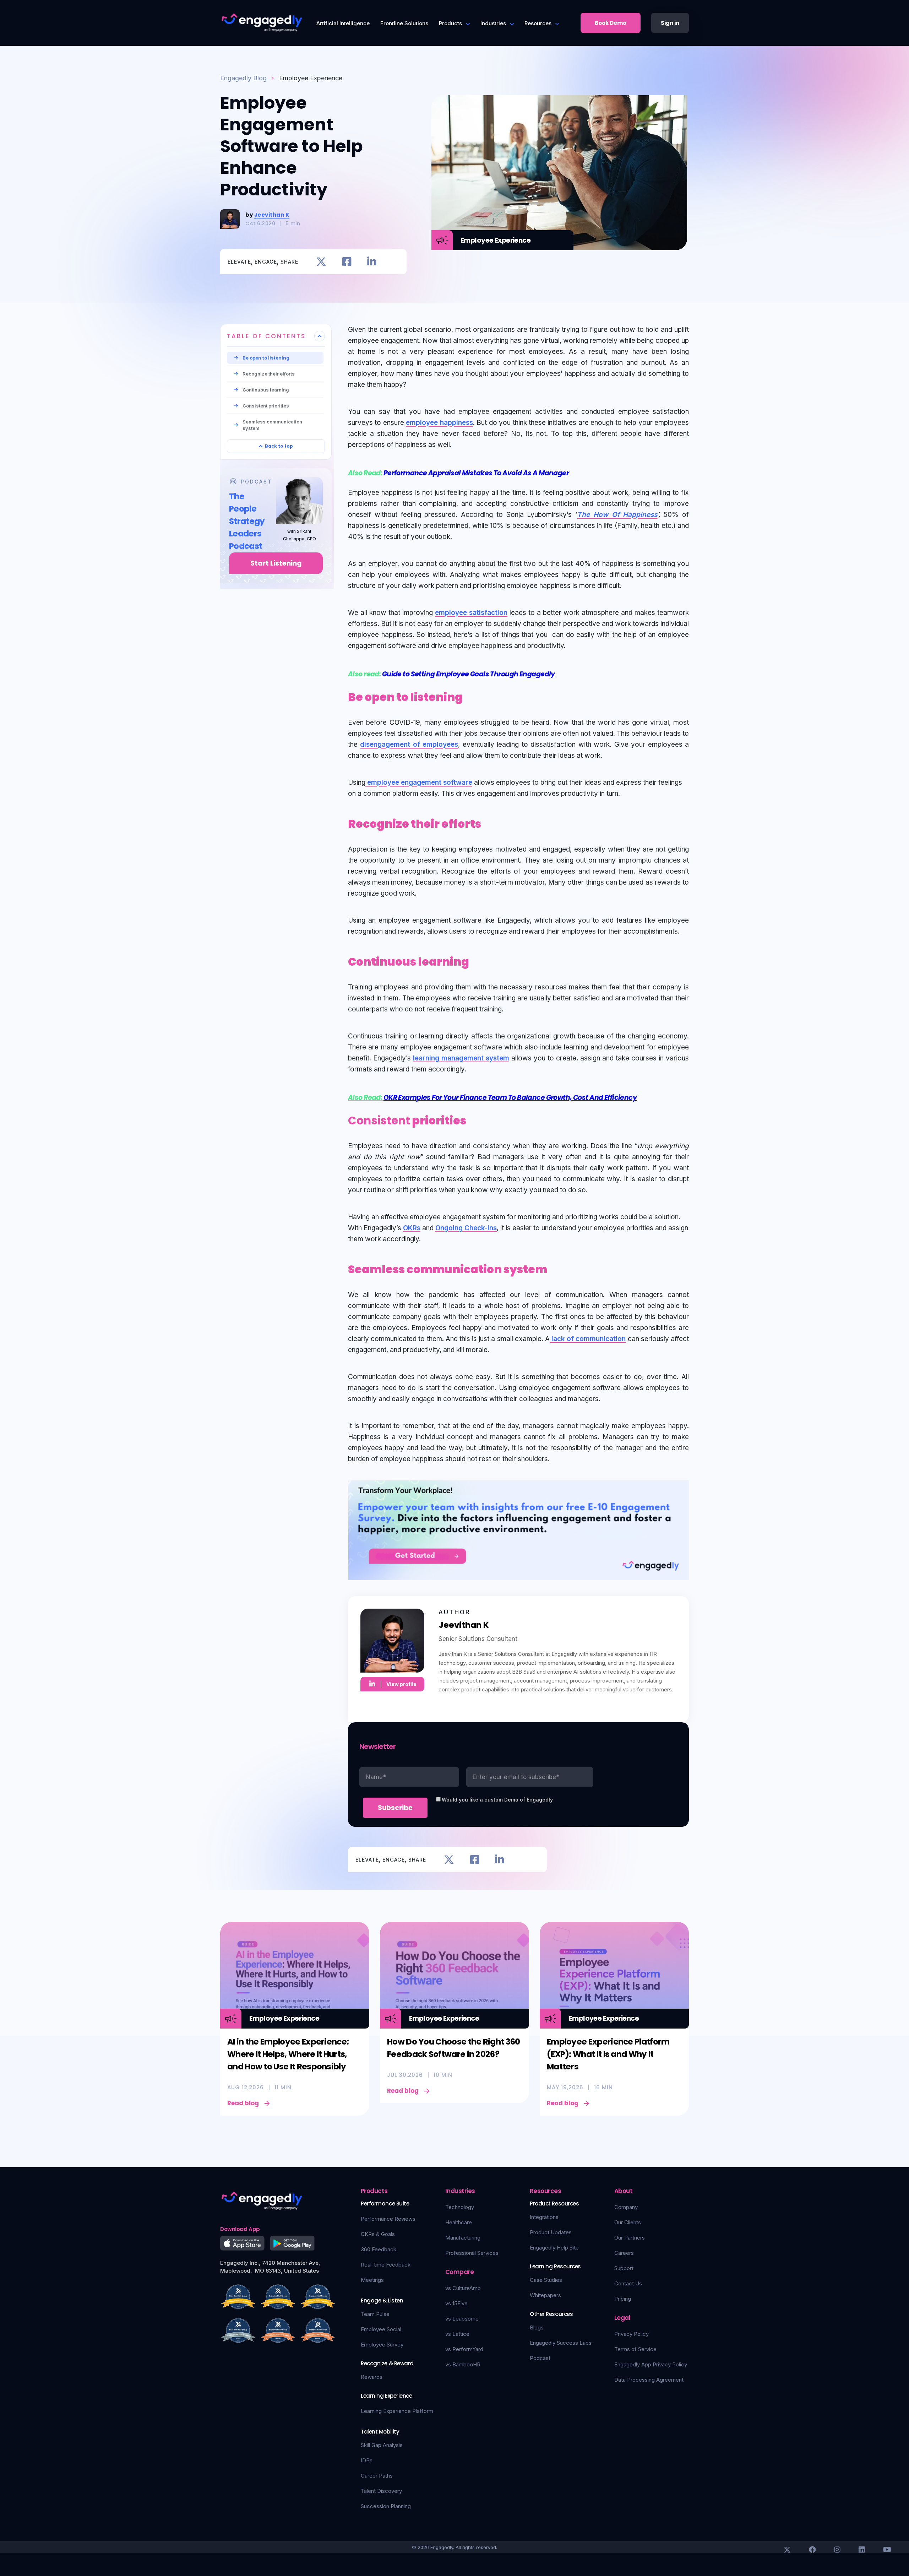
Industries (493, 23)
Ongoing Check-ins (466, 1228)
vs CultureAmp (463, 2288)
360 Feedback (379, 2249)
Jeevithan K (272, 215)
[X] (787, 2550)
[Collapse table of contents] (320, 336)
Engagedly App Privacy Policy (651, 2364)
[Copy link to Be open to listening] (471, 696)
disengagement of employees (409, 744)
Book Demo (611, 23)
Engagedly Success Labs (561, 2343)
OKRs (412, 1228)
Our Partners (630, 2238)
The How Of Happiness (617, 515)
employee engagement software (419, 782)
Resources (538, 23)
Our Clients (628, 2222)
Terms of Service (635, 2349)
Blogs (537, 2327)
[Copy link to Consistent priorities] (474, 1119)
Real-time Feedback (386, 2265)
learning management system (461, 1058)
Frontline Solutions (404, 23)
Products (450, 23)
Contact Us (628, 2283)
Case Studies (546, 2280)
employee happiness (439, 423)
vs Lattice (457, 2334)
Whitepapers (545, 2295)
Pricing (623, 2299)
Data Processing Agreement (649, 2380)
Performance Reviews (388, 2219)
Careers (624, 2253)
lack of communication (588, 1339)
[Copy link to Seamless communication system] (555, 1268)
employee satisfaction (471, 613)
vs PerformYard (464, 2349)
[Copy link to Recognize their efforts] (489, 822)
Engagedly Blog (243, 78)
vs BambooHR (463, 2364)
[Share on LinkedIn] (372, 262)
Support (624, 2268)
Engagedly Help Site (554, 2248)
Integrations (544, 2217)
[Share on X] (321, 262)
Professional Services (472, 2253)
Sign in (670, 23)
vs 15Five (456, 2303)
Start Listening (276, 563)
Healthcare (459, 2222)
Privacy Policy (632, 2334)
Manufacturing (463, 2238)
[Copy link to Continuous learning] (477, 960)
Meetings (372, 2280)
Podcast (540, 2358)
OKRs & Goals (378, 2234)
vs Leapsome (462, 2319)
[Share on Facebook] (347, 262)
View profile (401, 1684)
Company (626, 2207)
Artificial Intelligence (343, 23)
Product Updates (551, 2232)
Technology (460, 2207)
